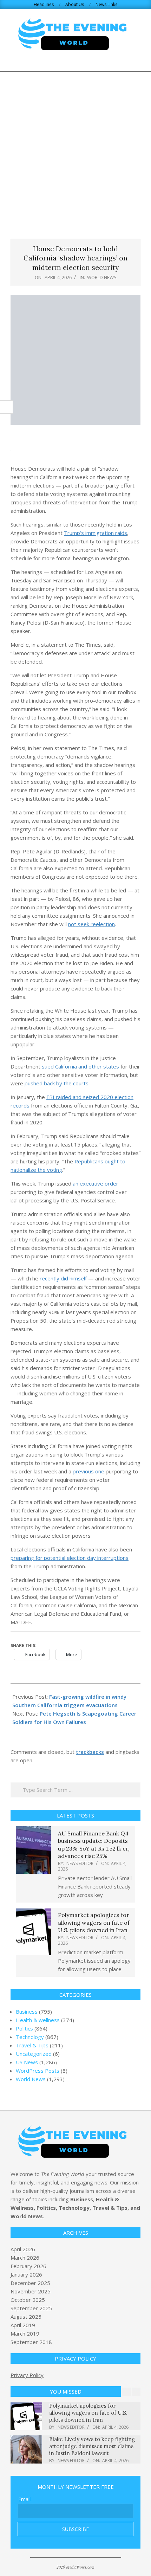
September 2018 (31, 2342)
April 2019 (23, 2325)
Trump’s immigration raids (96, 533)
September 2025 (31, 2308)
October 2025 (28, 2300)
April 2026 (23, 2249)
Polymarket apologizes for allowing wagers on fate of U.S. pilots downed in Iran (94, 1922)
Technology (30, 2037)
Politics (24, 2028)
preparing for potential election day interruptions (70, 1558)
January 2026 (26, 2274)
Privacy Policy (27, 2375)
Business (27, 2012)
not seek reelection (91, 924)
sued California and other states (80, 1066)
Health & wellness (38, 2020)
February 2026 (28, 2266)
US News (27, 2062)
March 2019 (25, 2333)
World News (102, 277)
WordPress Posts (38, 2071)
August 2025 (26, 2317)
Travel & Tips (32, 2045)
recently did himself (63, 1278)
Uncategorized (34, 2054)
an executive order (96, 1183)
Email (24, 2499)
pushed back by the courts (57, 1083)
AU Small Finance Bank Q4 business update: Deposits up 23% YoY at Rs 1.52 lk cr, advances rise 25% (94, 1845)
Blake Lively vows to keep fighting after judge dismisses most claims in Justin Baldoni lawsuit (92, 2446)
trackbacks (90, 1752)
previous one (88, 1471)
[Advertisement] (75, 151)
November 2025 (31, 2291)
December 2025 (30, 2283)
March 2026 (25, 2258)
